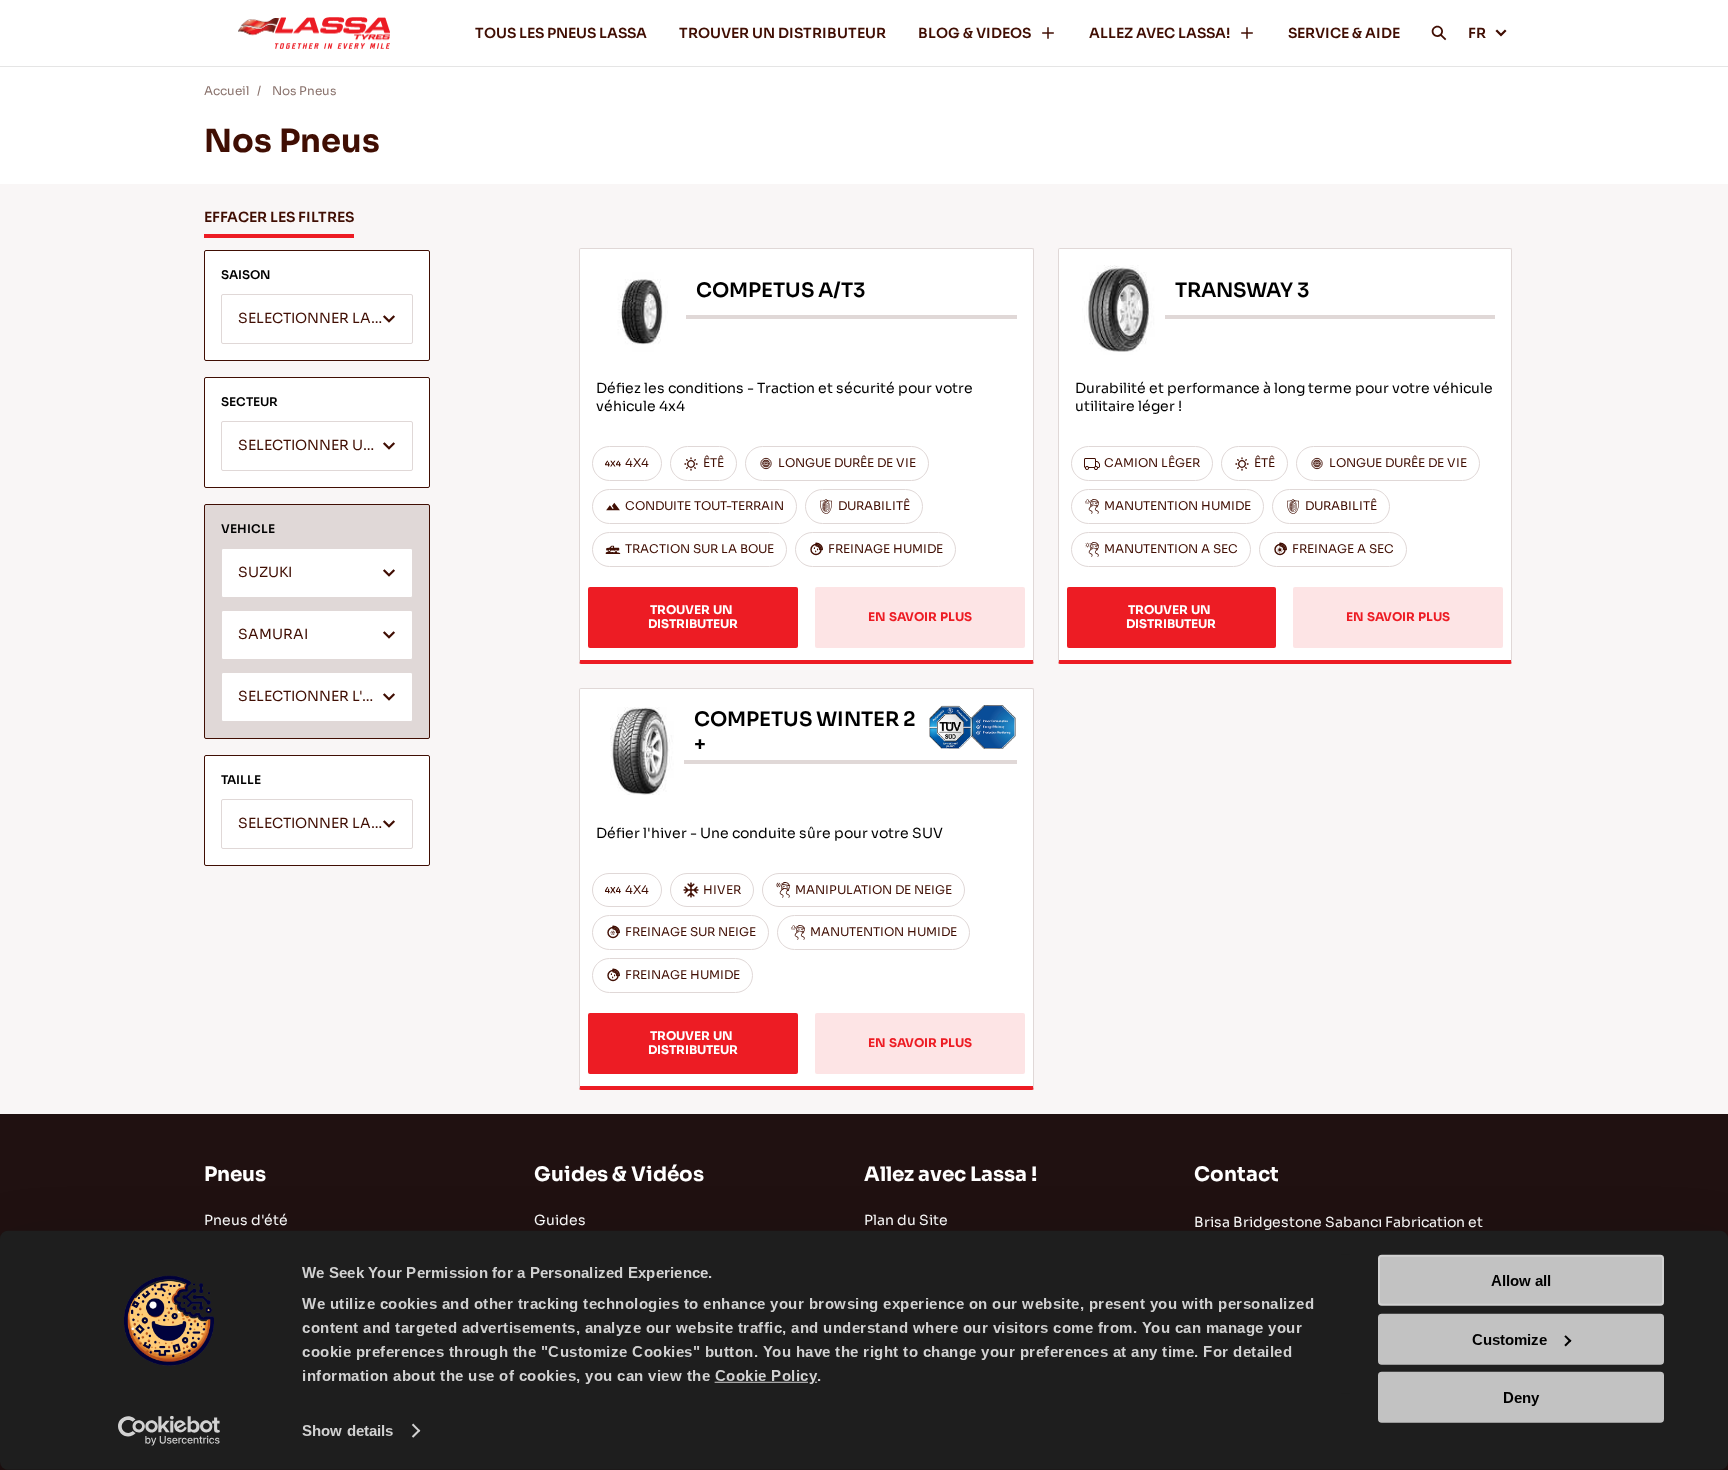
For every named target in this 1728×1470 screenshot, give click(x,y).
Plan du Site (906, 1220)
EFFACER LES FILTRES (279, 217)
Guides (560, 1220)
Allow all (1521, 1280)
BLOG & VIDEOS (974, 33)
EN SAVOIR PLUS (920, 616)
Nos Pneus (304, 90)
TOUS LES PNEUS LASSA (561, 33)
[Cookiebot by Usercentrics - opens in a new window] (169, 1431)
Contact (1236, 1174)
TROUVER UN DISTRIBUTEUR (782, 33)
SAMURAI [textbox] (273, 634)
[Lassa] (314, 33)
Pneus (235, 1174)
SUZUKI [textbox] (265, 572)
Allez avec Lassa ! (950, 1174)
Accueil (226, 90)
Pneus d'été (246, 1220)
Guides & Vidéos (619, 1174)
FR (1477, 33)
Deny (1521, 1397)
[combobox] (317, 319)
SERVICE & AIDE (1344, 33)
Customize (1509, 1338)
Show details (347, 1430)
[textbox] (317, 320)
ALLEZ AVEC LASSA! (1159, 33)
